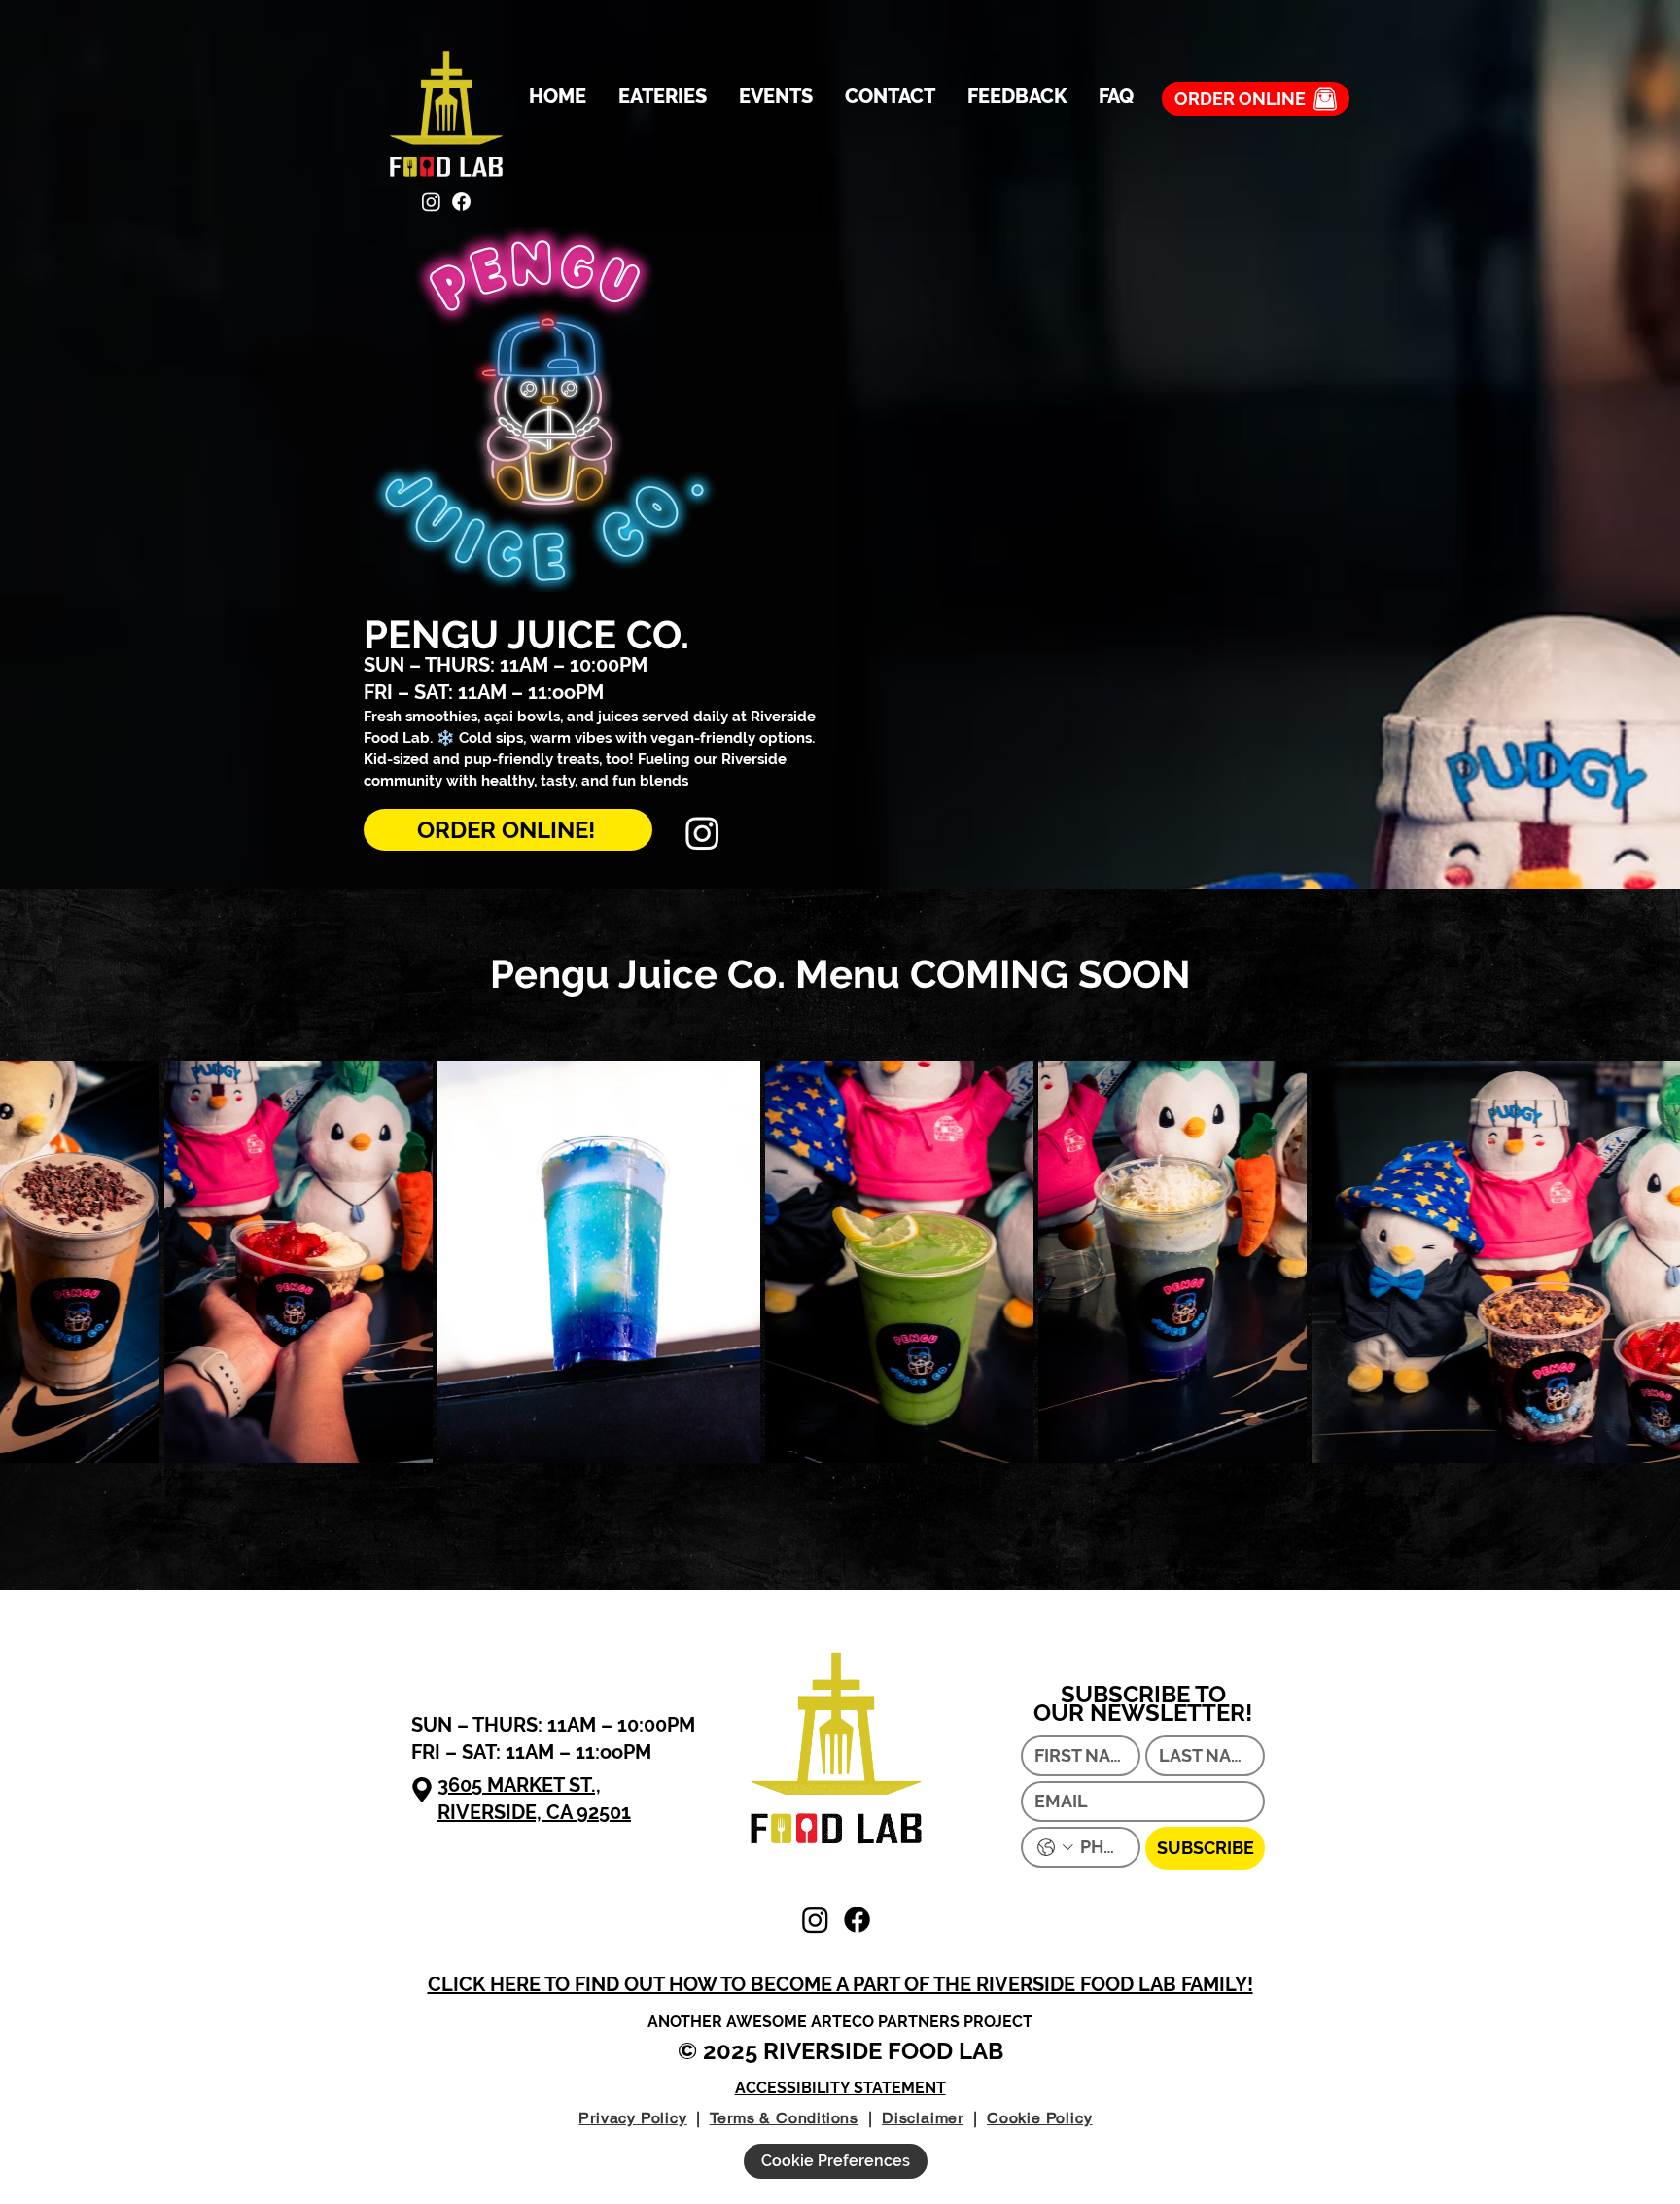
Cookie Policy (1039, 2118)
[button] (840, 1984)
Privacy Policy (632, 2118)
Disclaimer (923, 2118)
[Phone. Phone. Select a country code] (1055, 1848)
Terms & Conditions (784, 2118)
